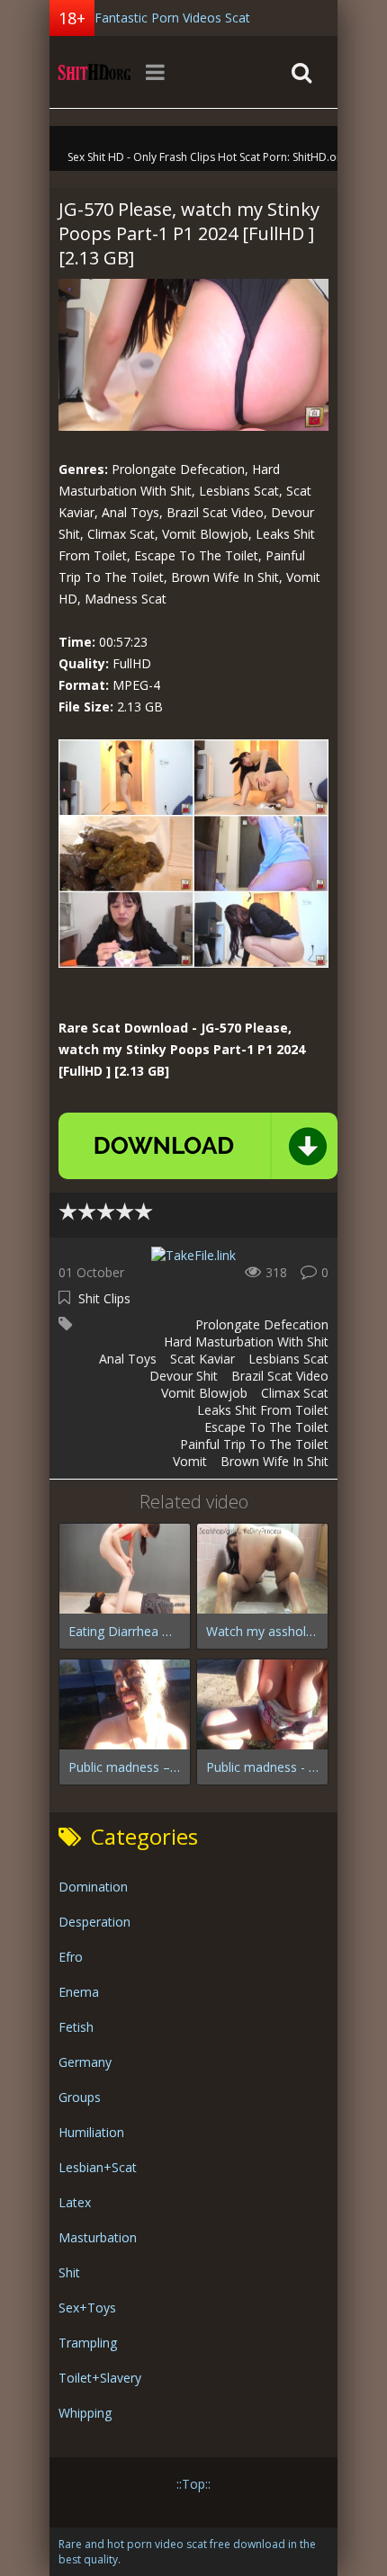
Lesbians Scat (288, 1359)
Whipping (85, 2413)
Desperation (94, 1922)
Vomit (190, 1461)
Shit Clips (104, 1298)
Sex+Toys (87, 2308)
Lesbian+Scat (98, 2167)
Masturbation (98, 2237)
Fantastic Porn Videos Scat (172, 18)
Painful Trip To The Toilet (254, 1444)
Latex (75, 2202)
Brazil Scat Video (280, 1376)
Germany (85, 2062)
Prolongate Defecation (262, 1324)
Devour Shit (184, 1376)
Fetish (76, 2027)
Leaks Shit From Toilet (263, 1410)
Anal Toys (128, 1359)
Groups (80, 2097)
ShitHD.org (94, 72)
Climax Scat (295, 1393)
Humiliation (91, 2132)
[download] (198, 1146)
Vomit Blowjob (204, 1393)
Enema (79, 1992)
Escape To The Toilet (266, 1427)
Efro (71, 1957)
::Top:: (193, 2484)
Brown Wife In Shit (274, 1461)
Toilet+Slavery (100, 2378)
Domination (93, 1887)
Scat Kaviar (202, 1359)
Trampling (88, 2343)
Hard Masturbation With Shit (246, 1342)
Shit (69, 2272)
